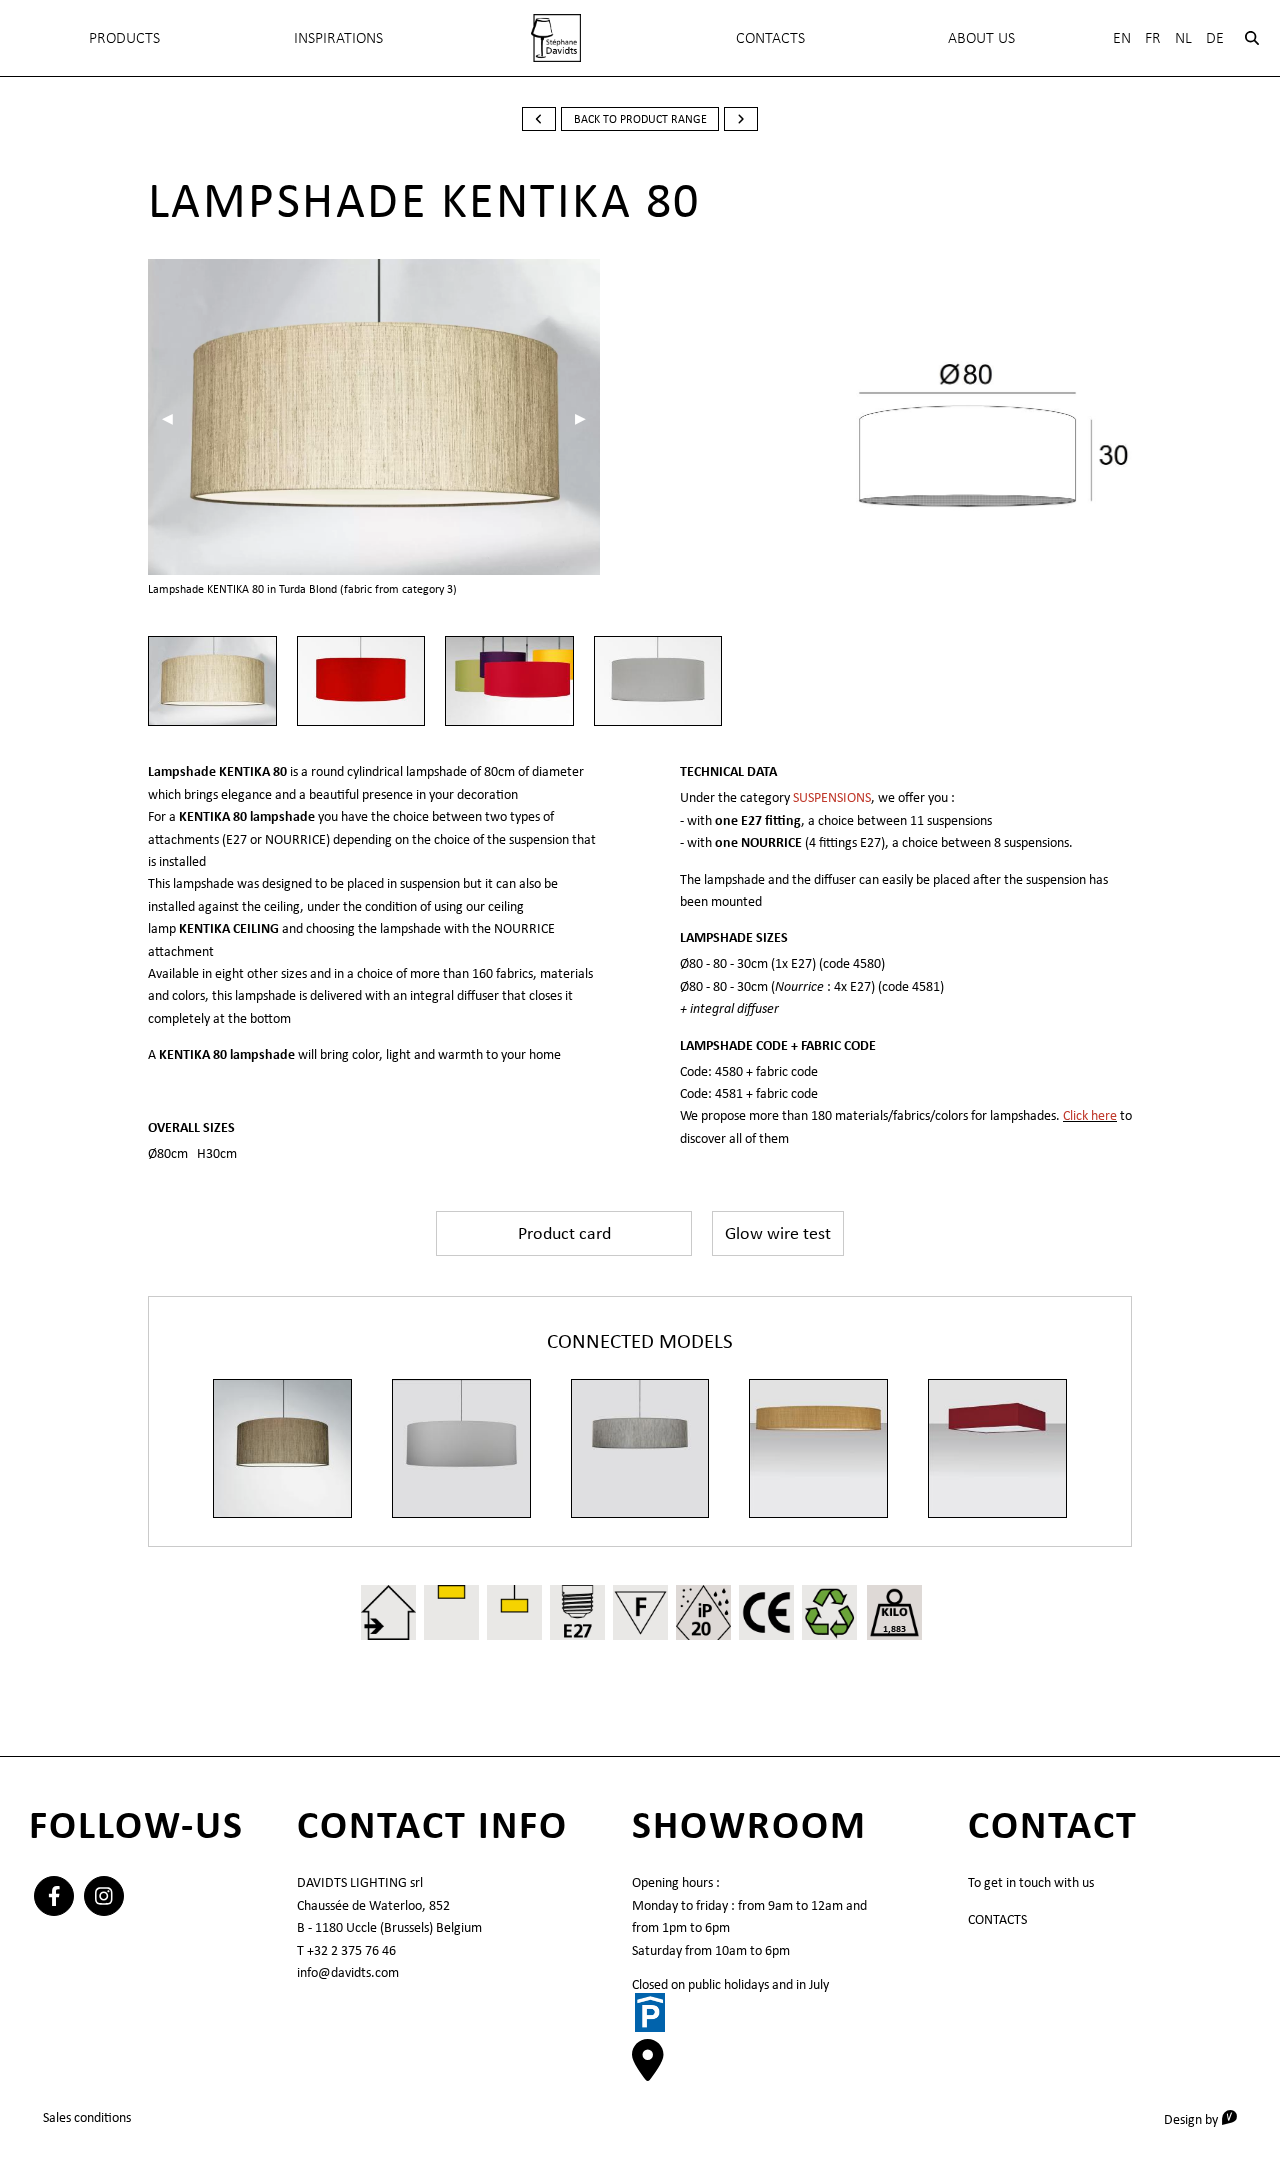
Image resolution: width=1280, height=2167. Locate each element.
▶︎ (587, 418)
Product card (564, 1233)
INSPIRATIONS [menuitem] (338, 37)
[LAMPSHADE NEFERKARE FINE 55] (997, 1448)
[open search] (1252, 38)
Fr (1153, 37)
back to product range (640, 119)
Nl (1183, 37)
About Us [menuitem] (981, 37)
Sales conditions (87, 2117)
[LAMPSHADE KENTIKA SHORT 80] (640, 1448)
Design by (1207, 2118)
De (1215, 37)
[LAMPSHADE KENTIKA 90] (461, 1448)
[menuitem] (556, 38)
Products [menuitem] (124, 37)
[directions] (648, 2070)
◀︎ (174, 418)
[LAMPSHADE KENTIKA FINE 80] (818, 1448)
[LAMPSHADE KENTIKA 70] (282, 1448)
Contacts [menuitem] (770, 37)
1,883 (894, 1628)
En (1122, 37)
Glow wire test (778, 1233)
